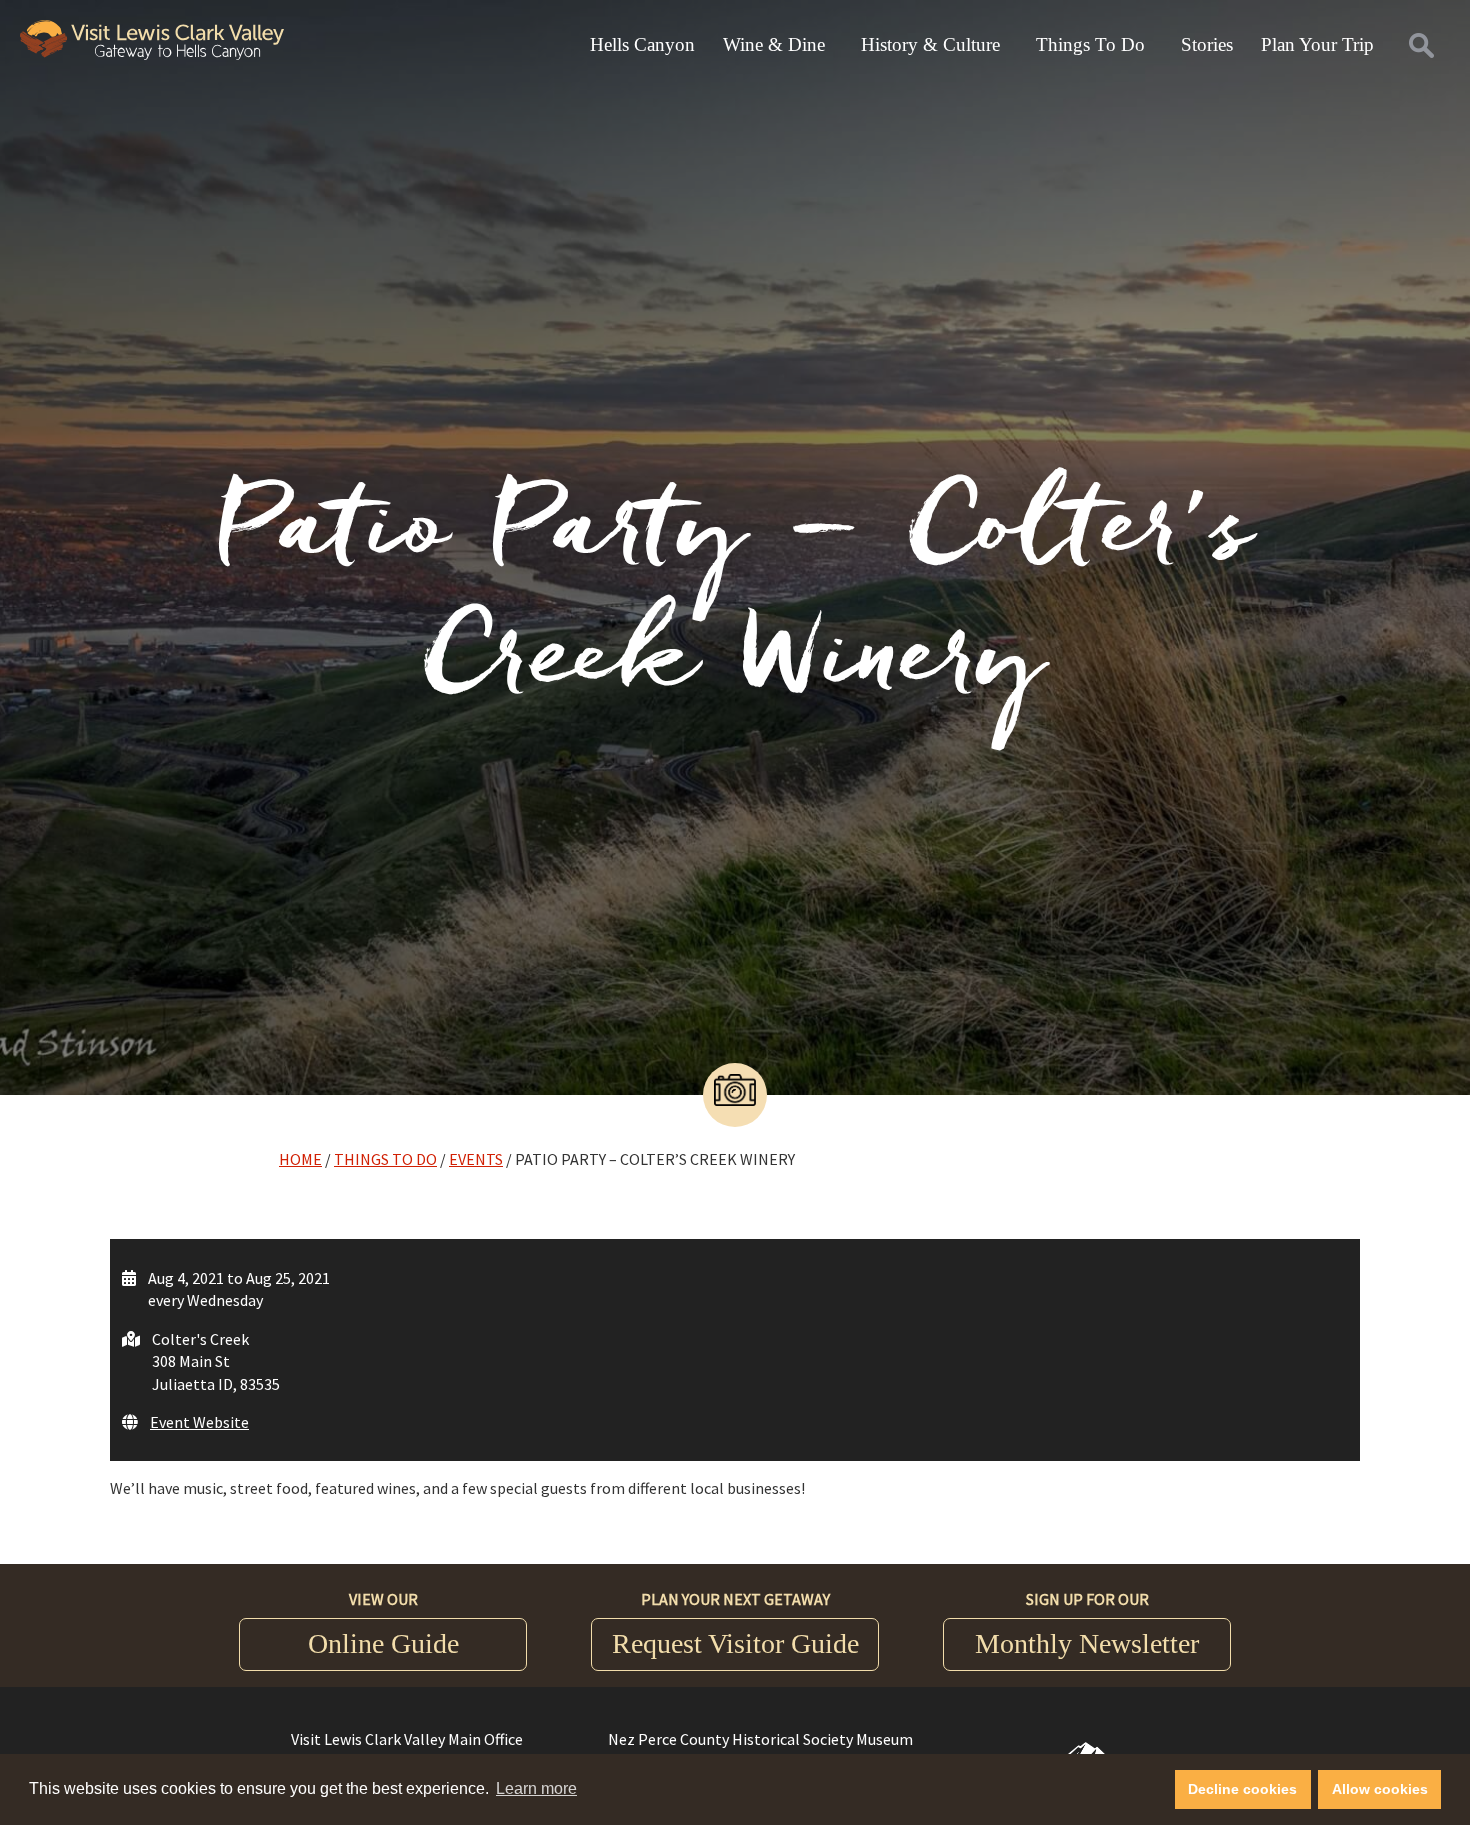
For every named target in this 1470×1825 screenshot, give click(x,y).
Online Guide (383, 1643)
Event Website (199, 1422)
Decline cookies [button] (1242, 1789)
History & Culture (930, 44)
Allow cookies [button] (1380, 1789)
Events (476, 1159)
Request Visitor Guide (735, 1643)
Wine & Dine (774, 44)
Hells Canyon (642, 44)
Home (300, 1159)
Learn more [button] (536, 1788)
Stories (1207, 44)
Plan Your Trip (1317, 44)
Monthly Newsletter (1087, 1643)
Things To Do (1090, 44)
